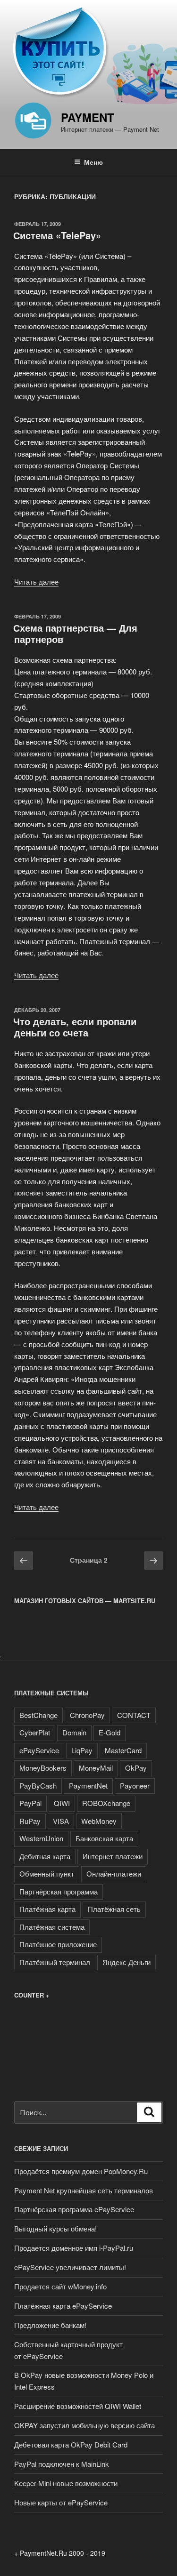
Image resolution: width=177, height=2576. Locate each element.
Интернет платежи (113, 1856)
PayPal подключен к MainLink (62, 2464)
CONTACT (134, 1715)
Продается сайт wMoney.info (60, 2286)
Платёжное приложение (58, 1944)
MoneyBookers (43, 1768)
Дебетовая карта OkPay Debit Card (71, 2444)
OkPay (136, 1768)
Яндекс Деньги (126, 1962)
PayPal (30, 1803)
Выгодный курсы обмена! (55, 2228)
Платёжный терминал (55, 1962)
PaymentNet (88, 1786)
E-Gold (110, 1732)
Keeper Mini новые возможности (66, 2483)
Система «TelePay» (57, 235)
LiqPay (82, 1750)
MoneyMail (96, 1768)
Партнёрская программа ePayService (74, 2209)
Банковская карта (104, 1838)
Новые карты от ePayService (61, 2502)
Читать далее (36, 582)
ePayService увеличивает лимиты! (70, 2267)
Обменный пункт (47, 1874)
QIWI (62, 1803)
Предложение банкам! (50, 2325)
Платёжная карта (47, 1909)
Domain (74, 1732)
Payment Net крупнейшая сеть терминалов (84, 2190)
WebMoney (99, 1821)
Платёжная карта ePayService (63, 2306)
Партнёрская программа (59, 1891)
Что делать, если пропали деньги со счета (75, 1027)
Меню (93, 162)
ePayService (39, 1750)
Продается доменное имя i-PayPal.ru (74, 2248)
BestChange (38, 1715)
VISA (61, 1821)
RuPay (30, 1821)
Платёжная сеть (114, 1909)
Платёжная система (52, 1927)
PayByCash (38, 1786)
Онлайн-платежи (114, 1874)
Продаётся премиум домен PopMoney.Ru (81, 2171)
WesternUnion (41, 1838)
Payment (88, 117)
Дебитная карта (45, 1856)
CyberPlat (35, 1732)
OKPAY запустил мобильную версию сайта (84, 2425)
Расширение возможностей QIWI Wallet (78, 2406)
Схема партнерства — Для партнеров (75, 633)
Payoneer (135, 1786)
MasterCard (123, 1750)
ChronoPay (87, 1715)
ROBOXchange (106, 1803)
